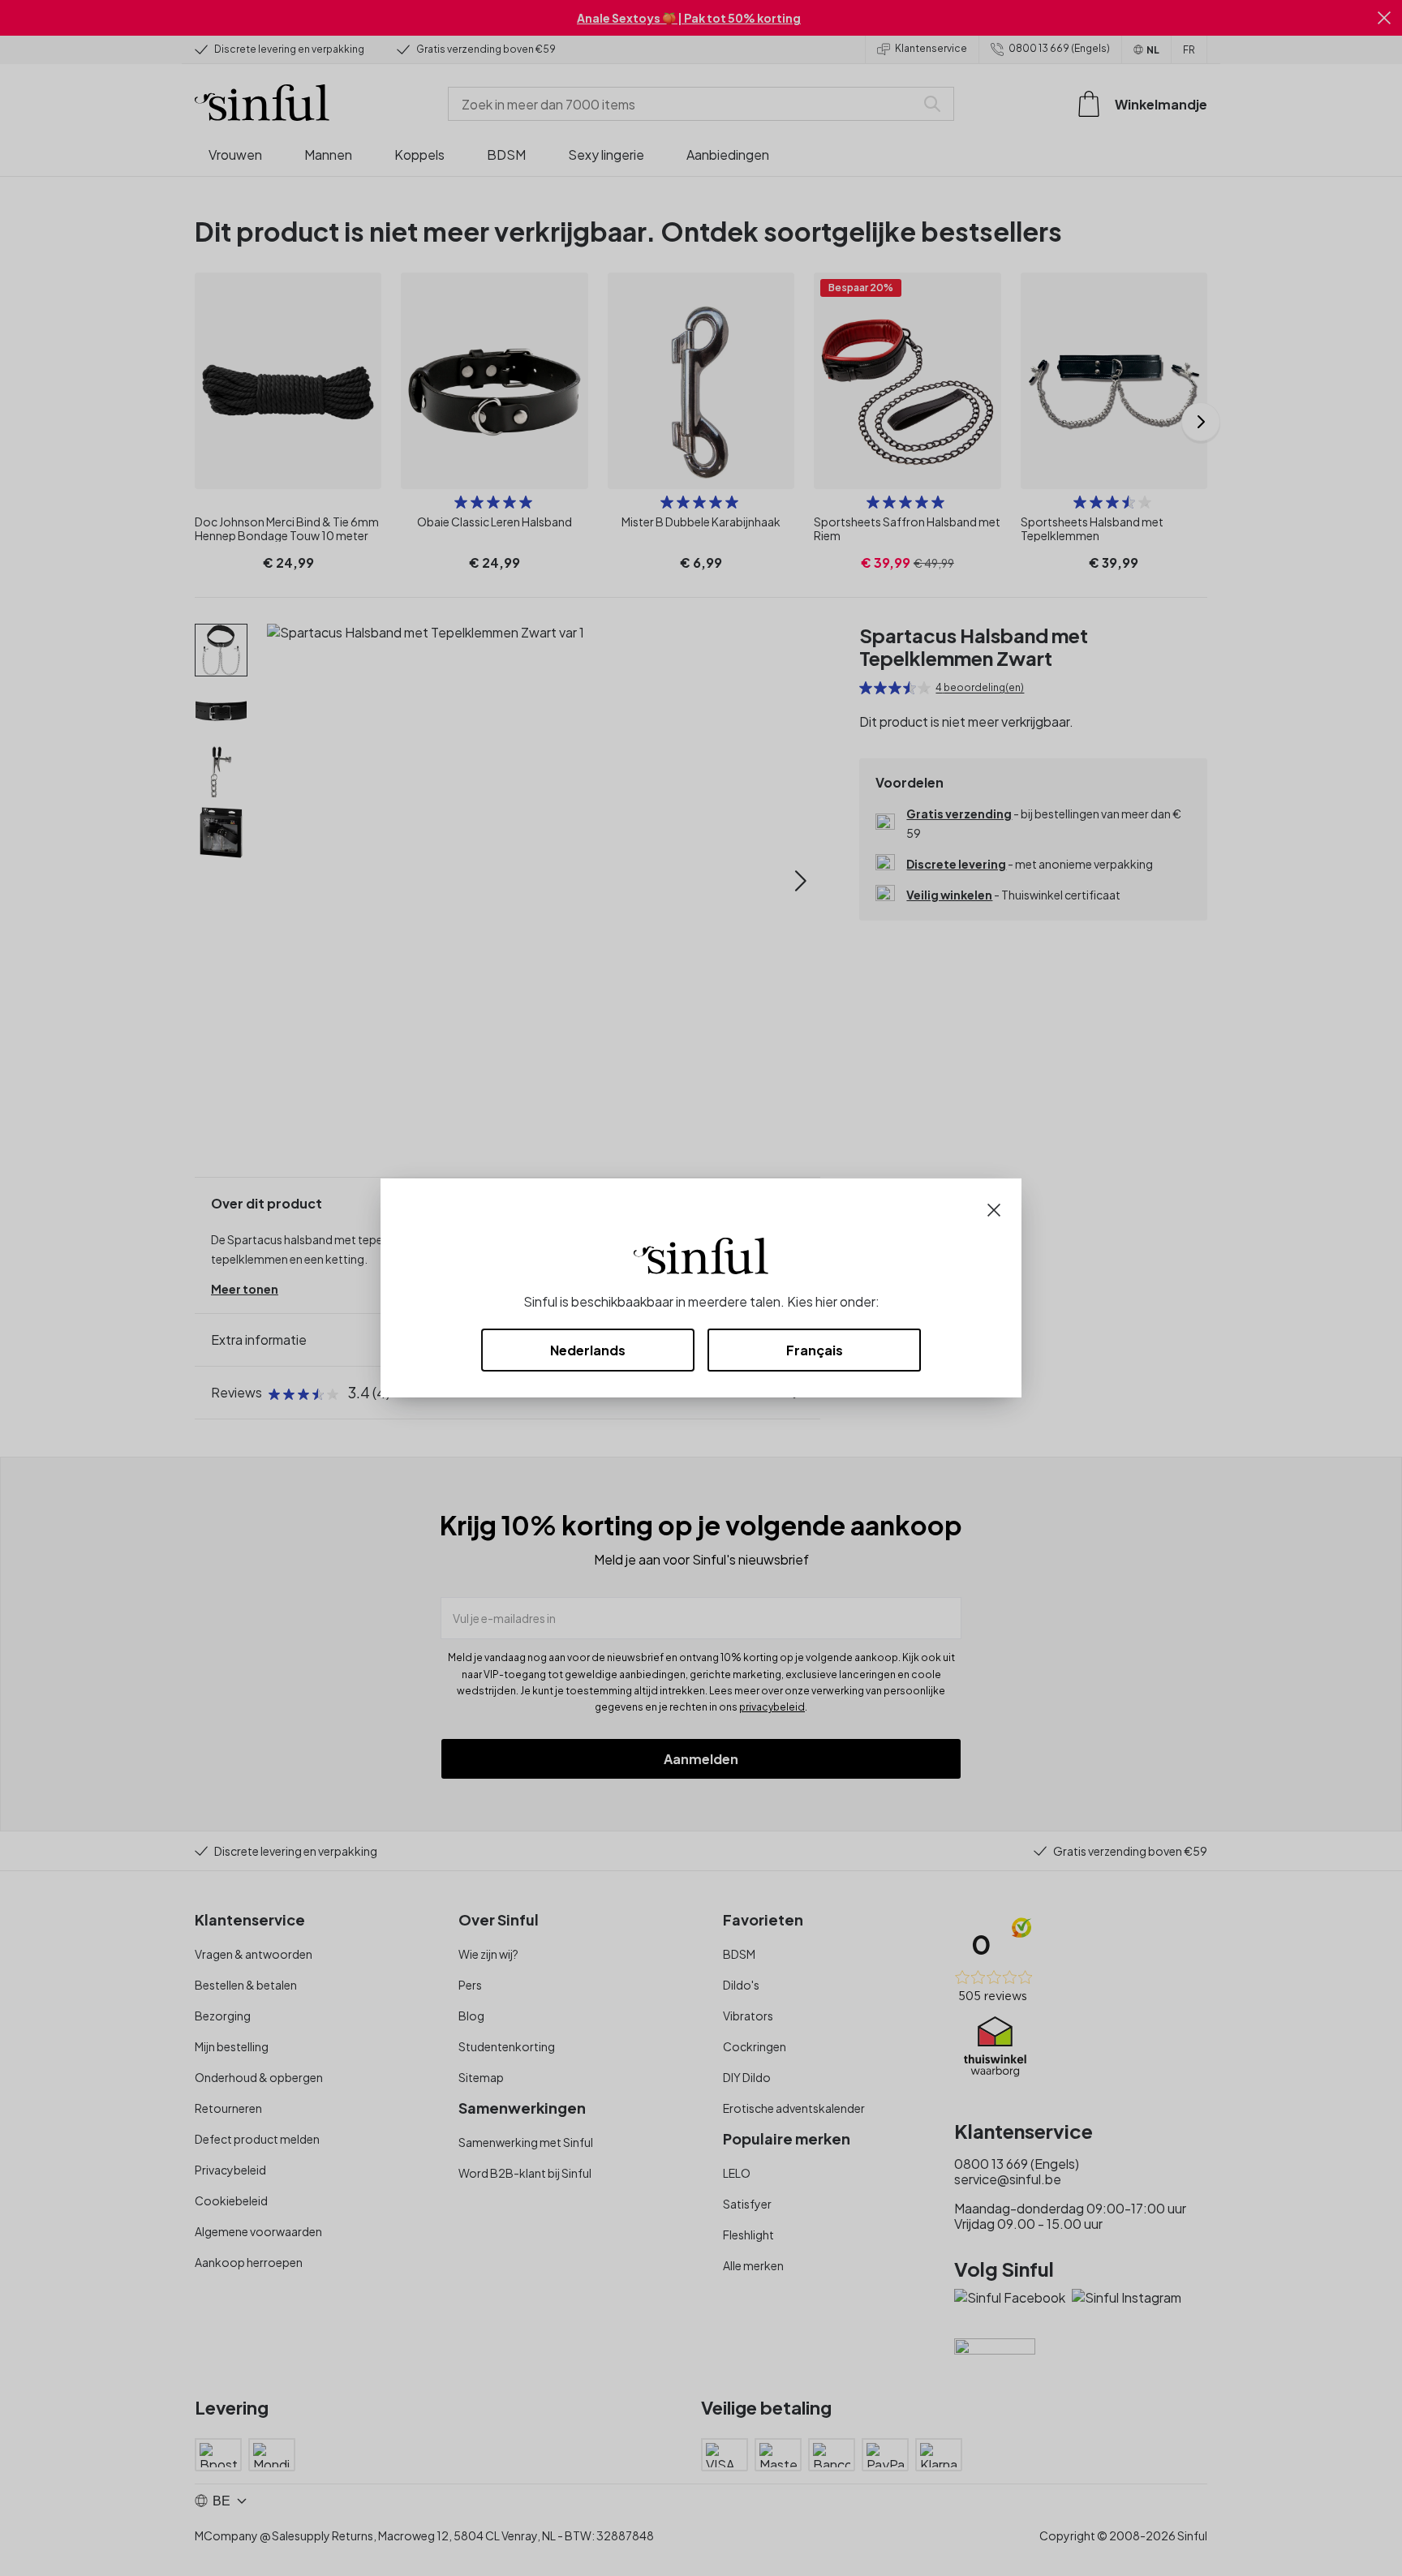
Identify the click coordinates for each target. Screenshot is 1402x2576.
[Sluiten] (994, 1208)
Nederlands (588, 1350)
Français (815, 1350)
